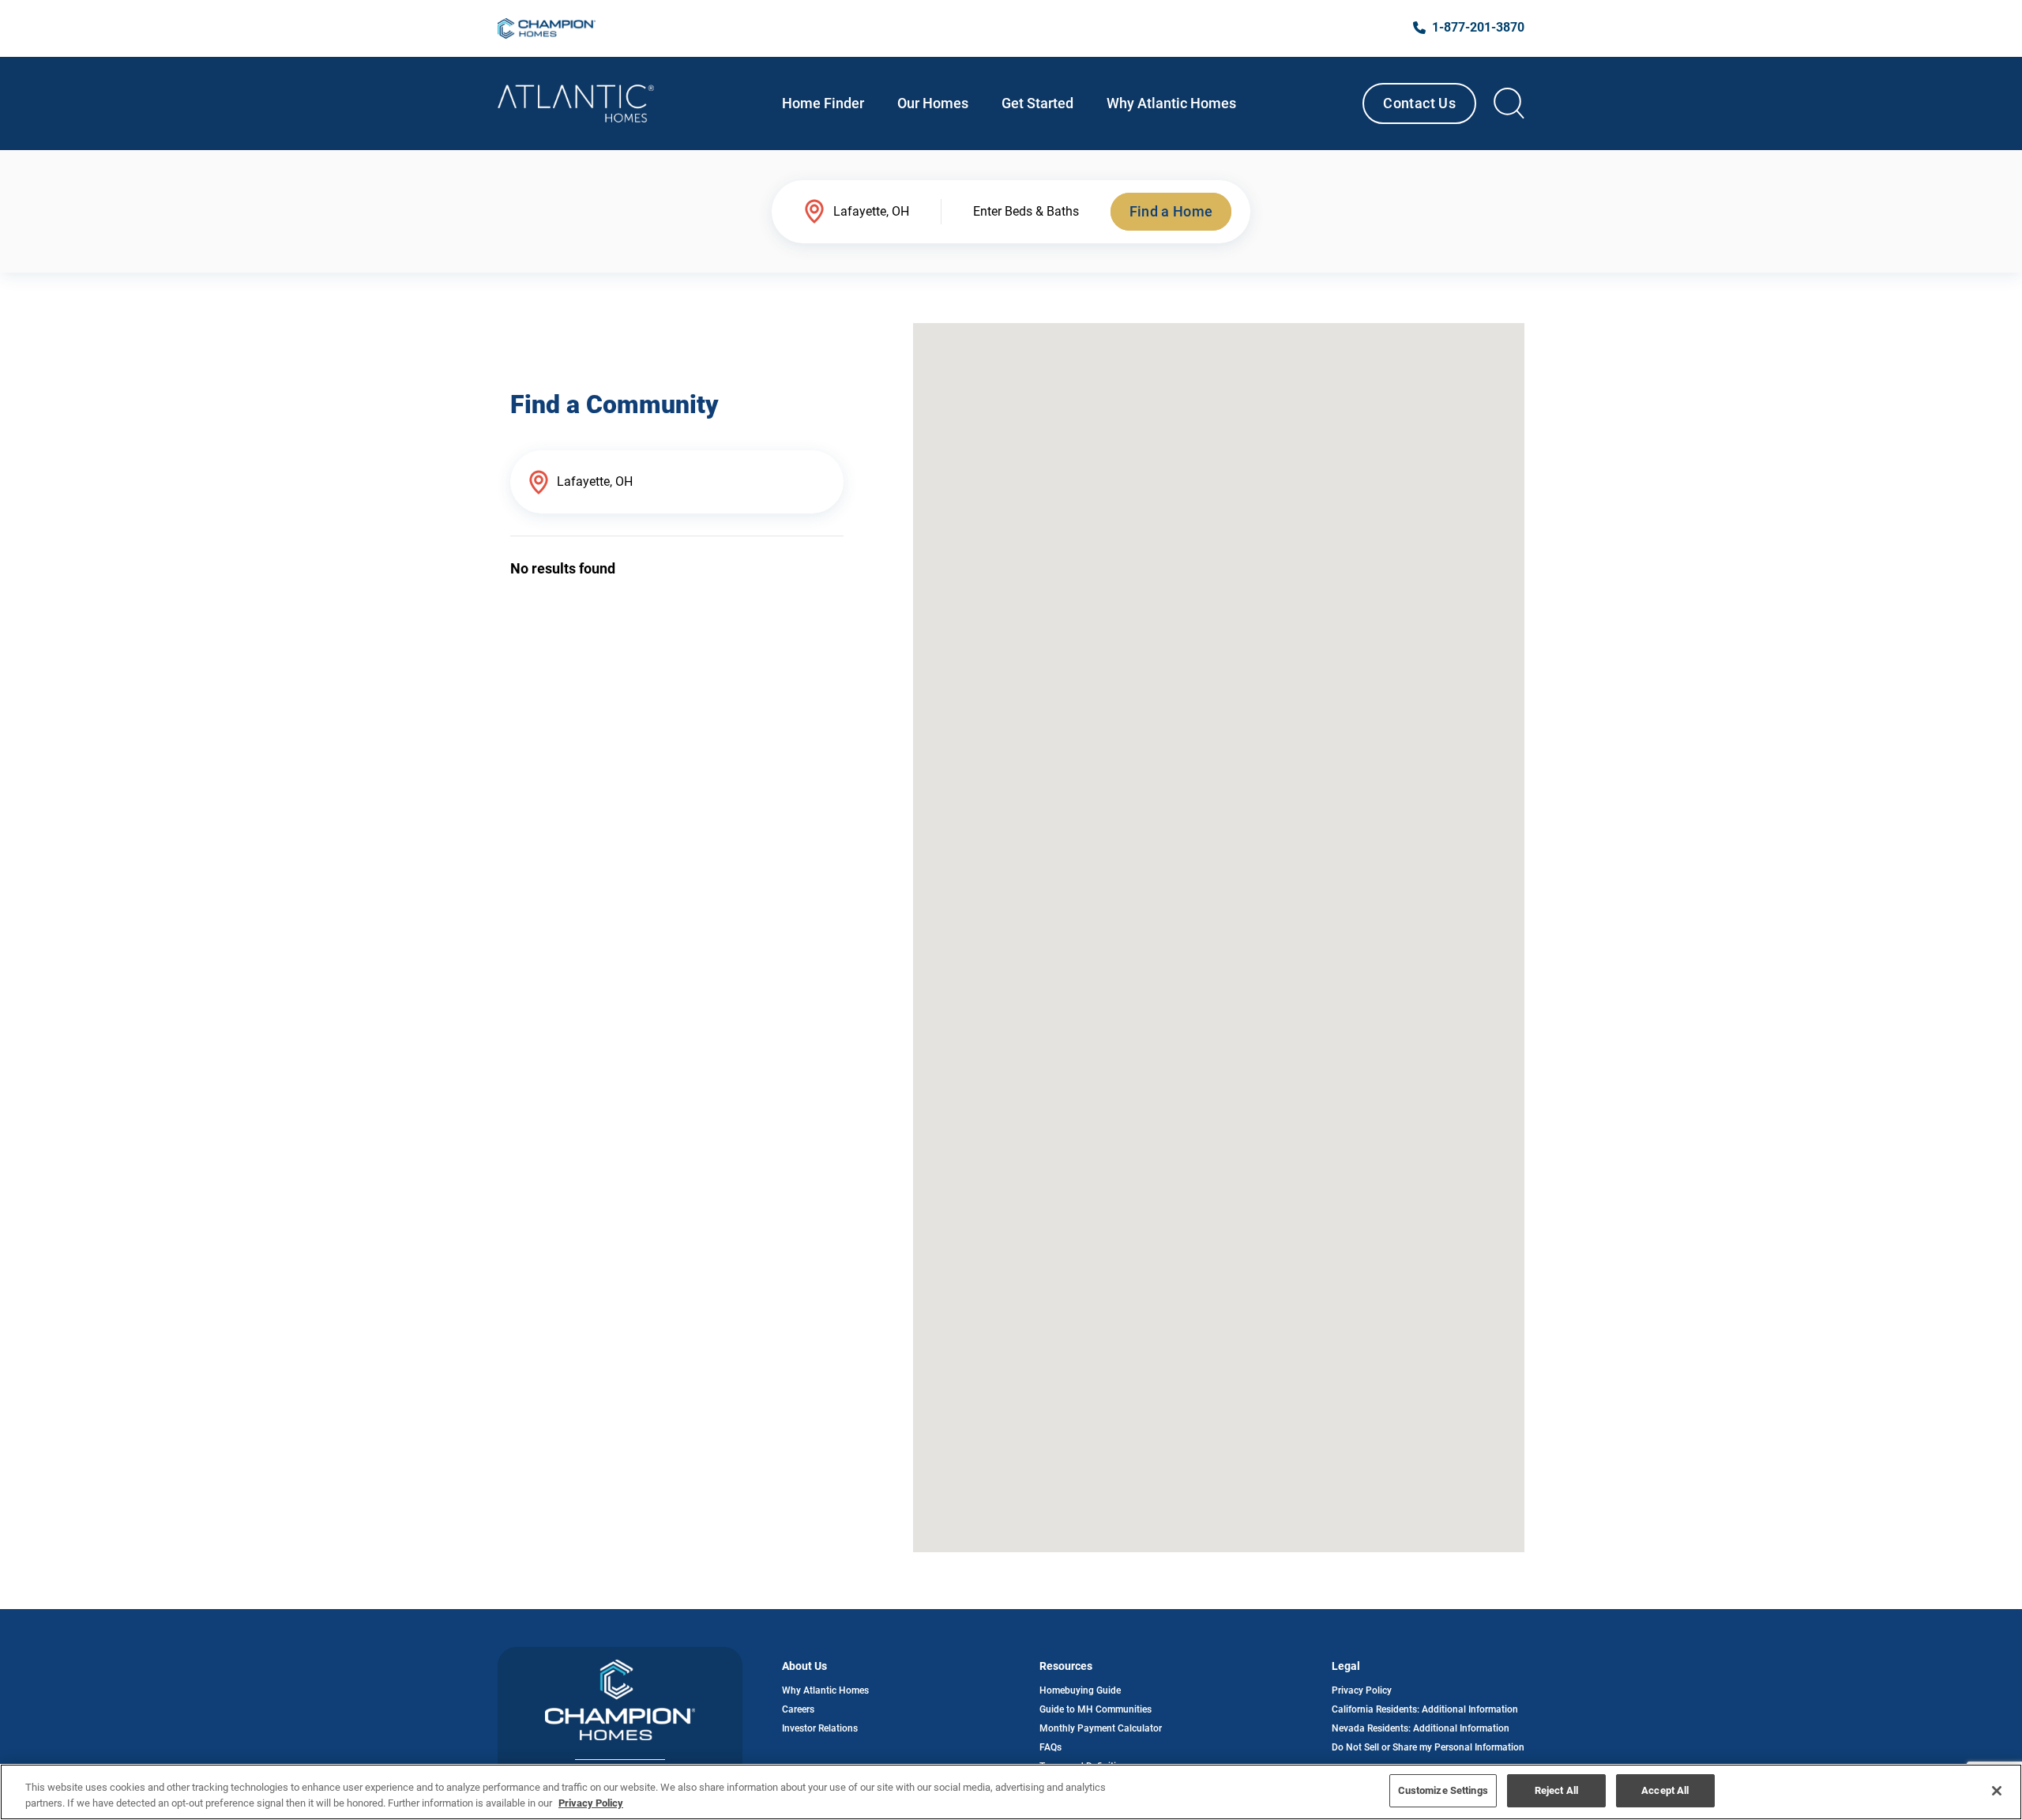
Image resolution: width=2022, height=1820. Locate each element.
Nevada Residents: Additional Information (1421, 1728)
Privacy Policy (1362, 1690)
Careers (798, 1709)
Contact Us (1419, 103)
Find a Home (1171, 211)
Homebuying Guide (1080, 1690)
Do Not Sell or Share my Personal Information (1428, 1747)
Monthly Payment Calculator (1101, 1728)
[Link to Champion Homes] (547, 28)
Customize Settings (1443, 1790)
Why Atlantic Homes (825, 1690)
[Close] (1997, 1791)
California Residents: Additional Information (1425, 1709)
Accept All (1665, 1790)
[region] (1011, 1792)
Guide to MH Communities (1096, 1709)
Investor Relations (820, 1728)
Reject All (1556, 1790)
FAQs (1050, 1747)
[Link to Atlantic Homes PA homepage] (576, 103)
